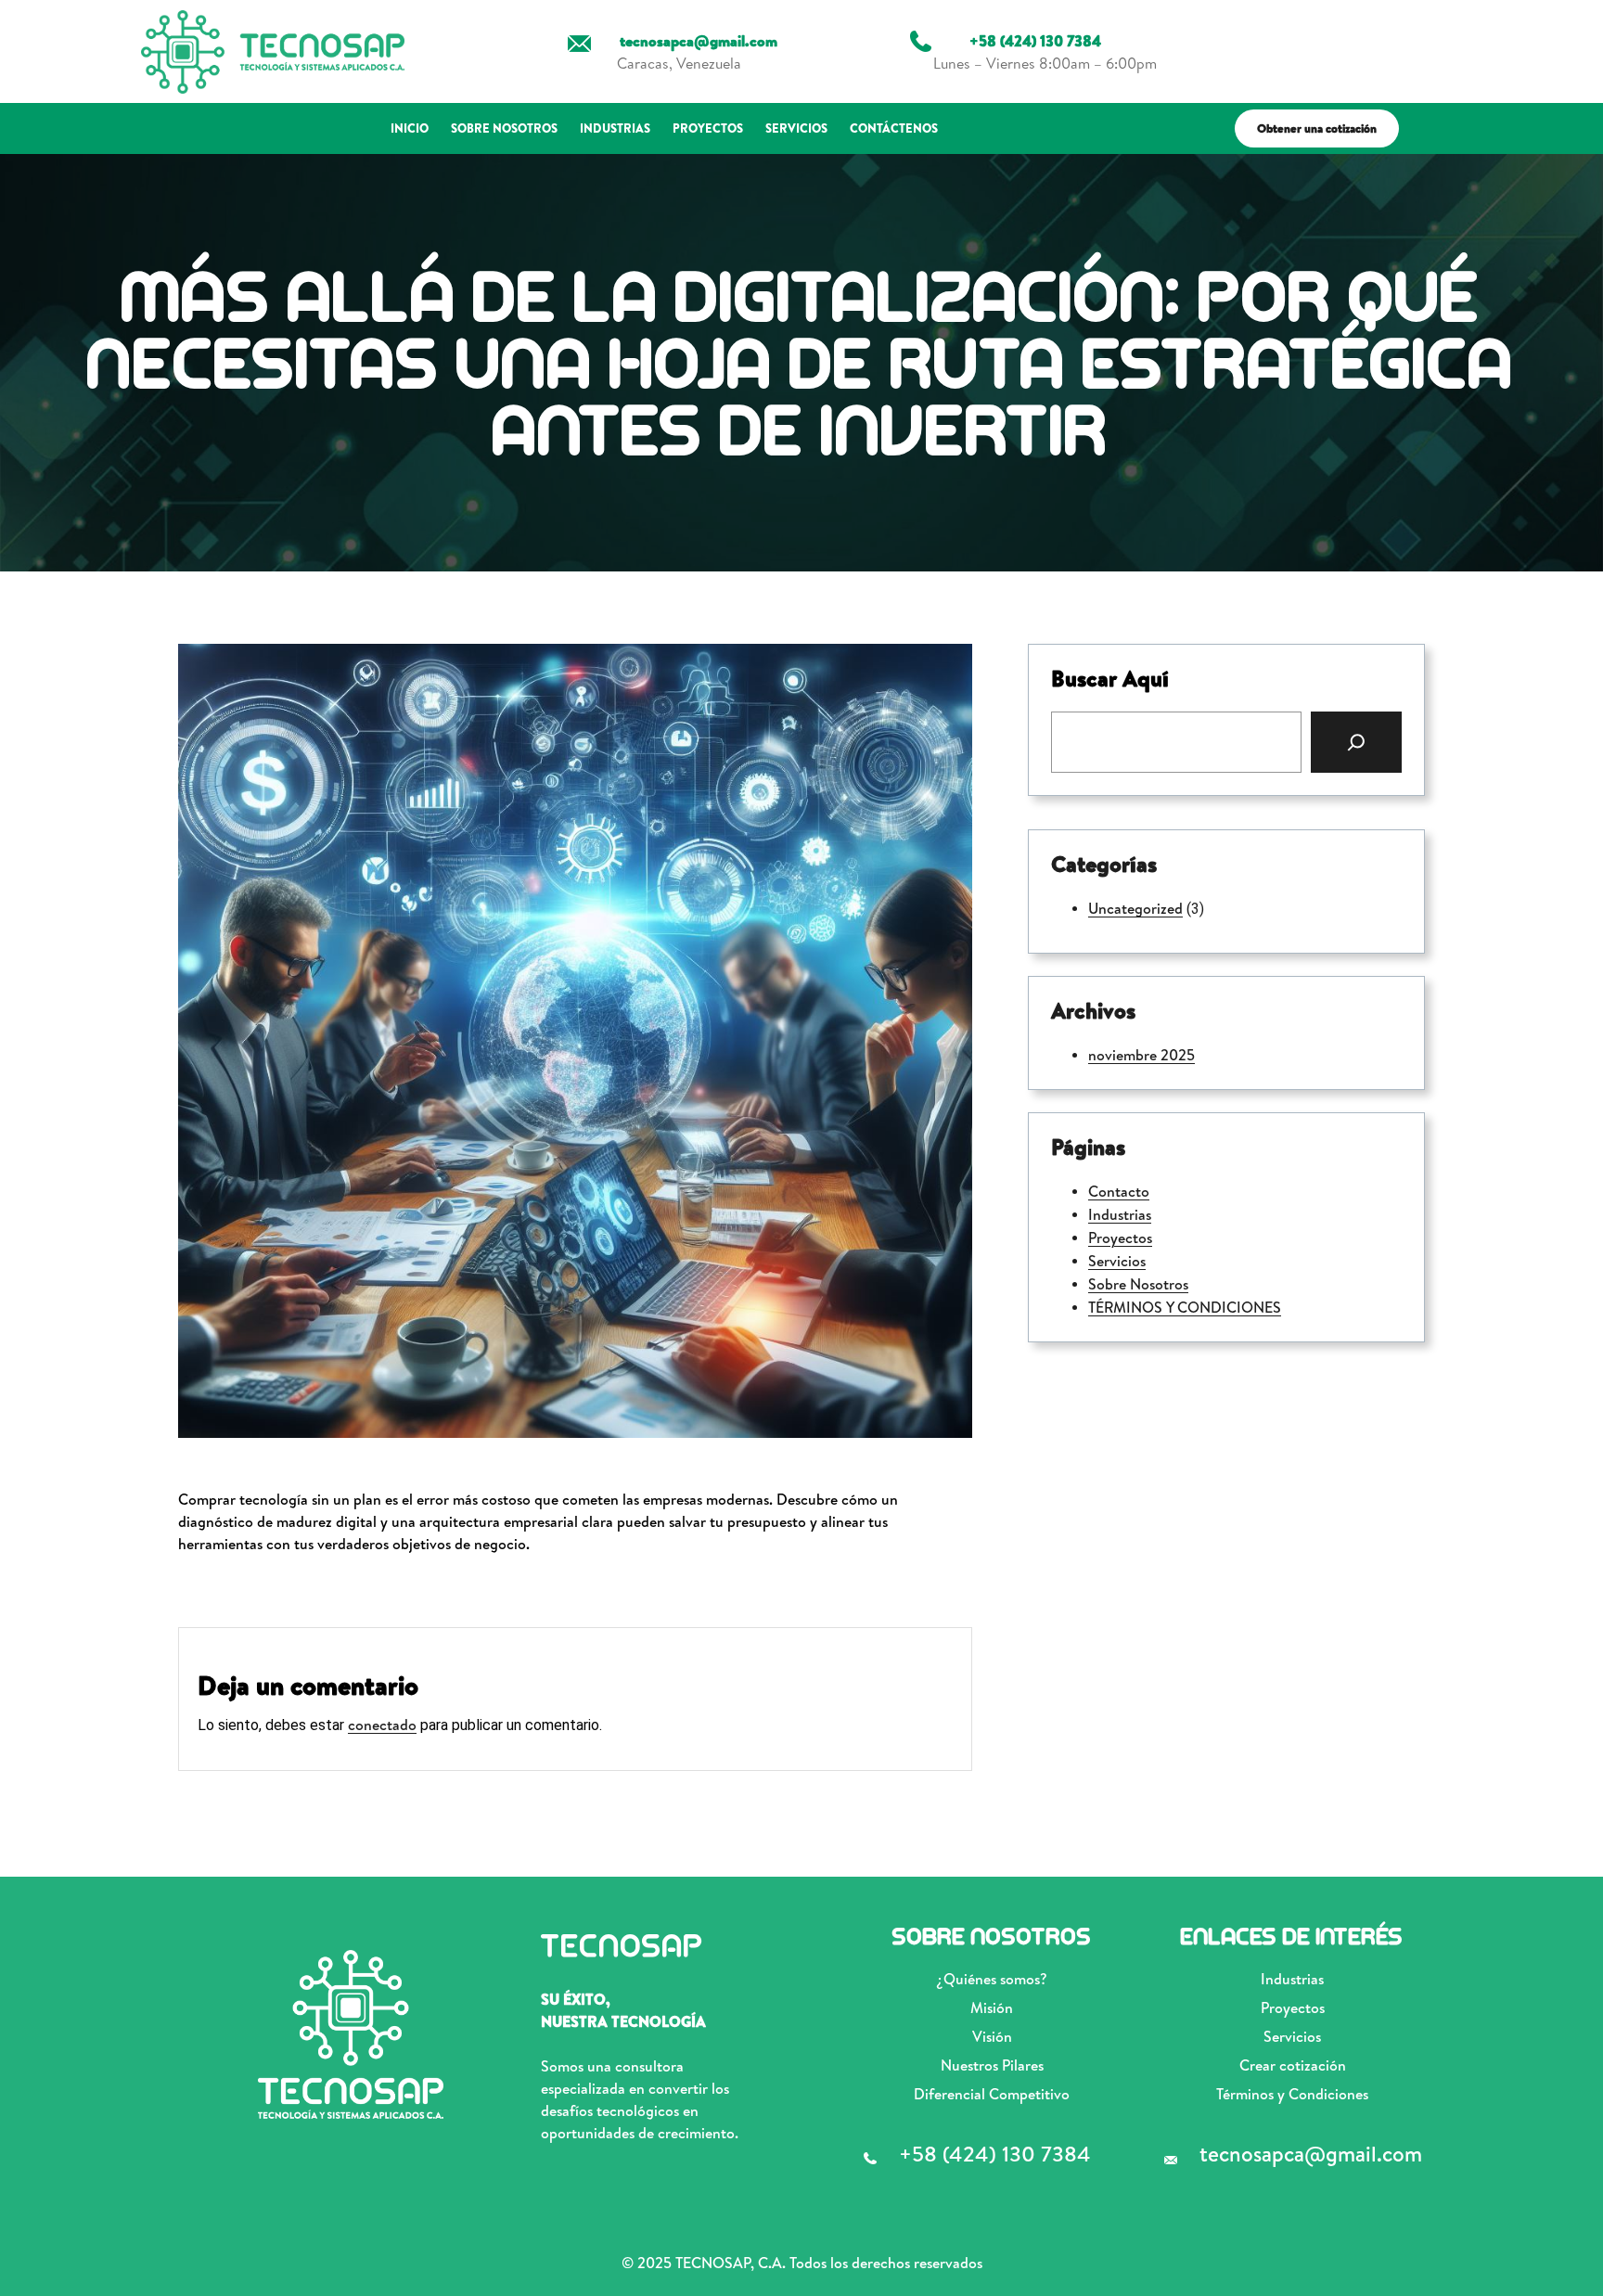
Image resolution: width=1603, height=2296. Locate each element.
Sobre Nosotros (1138, 1284)
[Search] (1356, 742)
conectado (382, 1725)
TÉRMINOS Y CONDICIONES (1185, 1307)
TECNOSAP (622, 1946)
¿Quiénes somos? (992, 1979)
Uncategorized (1135, 908)
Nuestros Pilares (992, 2065)
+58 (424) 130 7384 (995, 2153)
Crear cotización (1293, 2065)
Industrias (1120, 1214)
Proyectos (1120, 1238)
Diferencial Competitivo (992, 2094)
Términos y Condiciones (1292, 2094)
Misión (992, 2007)
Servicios (1117, 1261)
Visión (992, 2036)
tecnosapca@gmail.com (1311, 2153)
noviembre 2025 (1141, 1055)
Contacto (1119, 1191)
